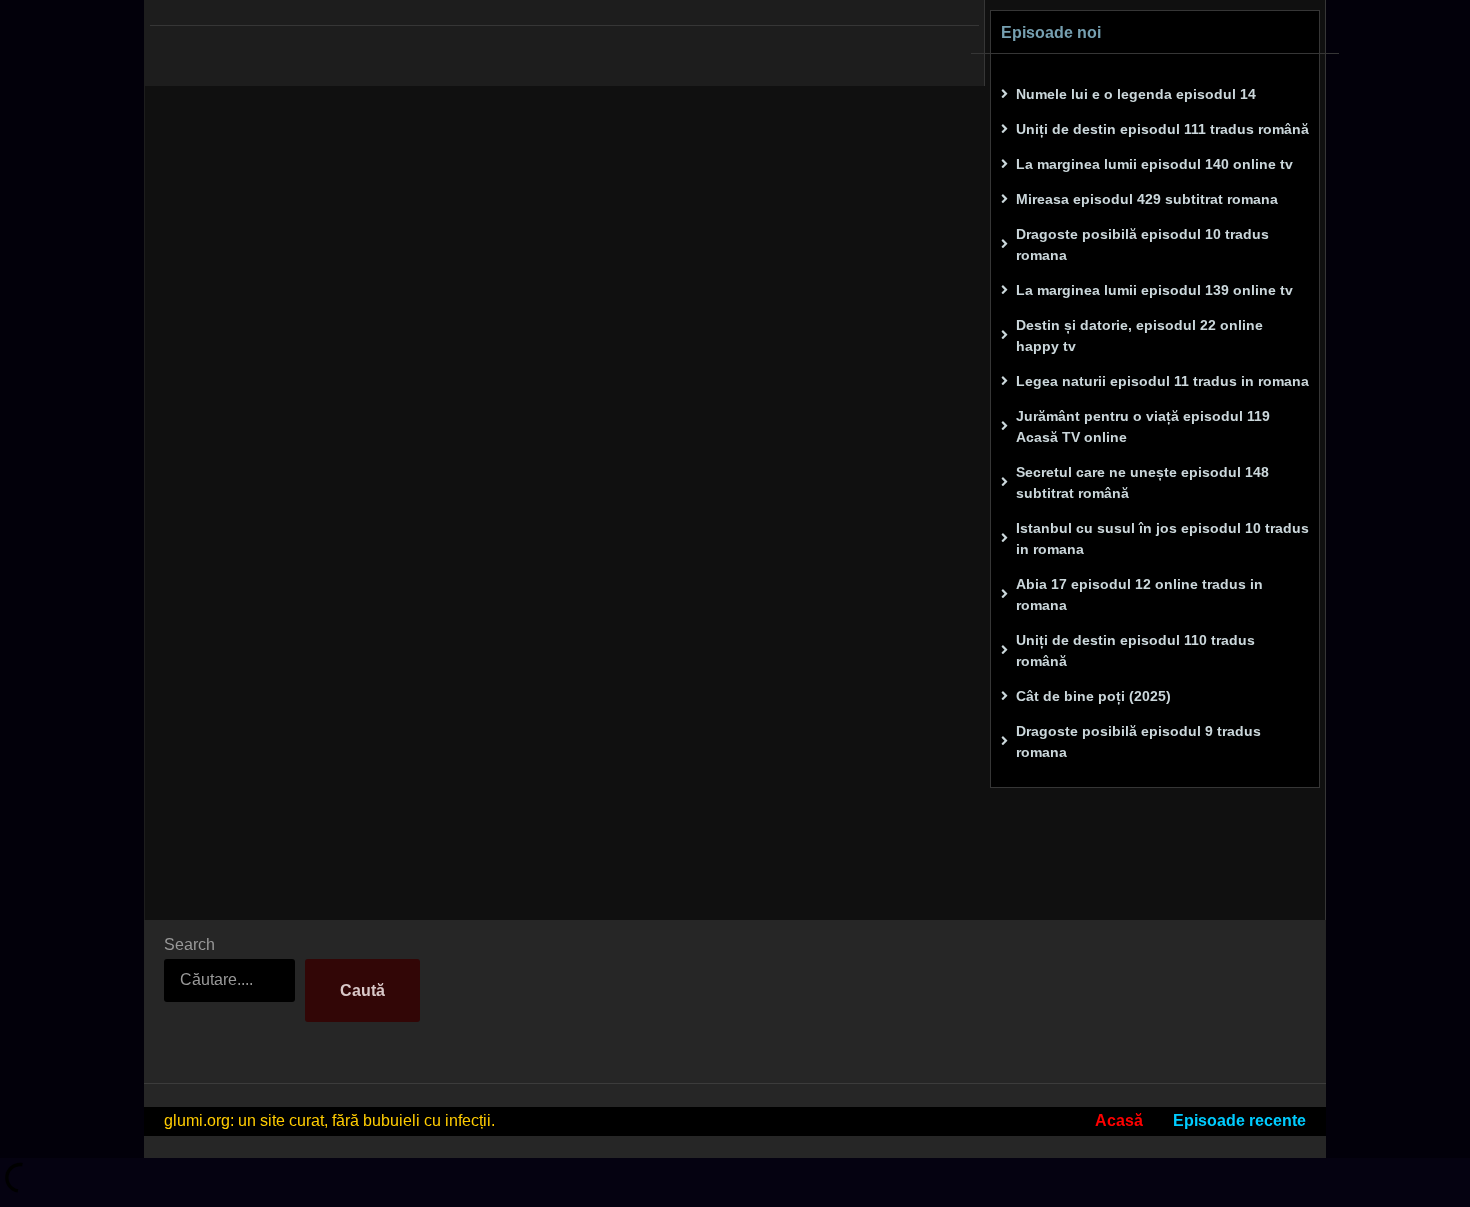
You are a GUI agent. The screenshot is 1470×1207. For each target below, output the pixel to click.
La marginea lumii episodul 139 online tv (1154, 290)
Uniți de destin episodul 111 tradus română (1162, 129)
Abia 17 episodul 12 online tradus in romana (1139, 594)
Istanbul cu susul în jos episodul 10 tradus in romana (1162, 538)
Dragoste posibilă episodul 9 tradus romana (1138, 741)
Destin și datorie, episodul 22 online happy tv (1139, 335)
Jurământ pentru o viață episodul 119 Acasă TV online (1143, 426)
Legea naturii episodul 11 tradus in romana (1162, 381)
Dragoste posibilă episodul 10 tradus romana (1142, 244)
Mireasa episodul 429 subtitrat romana (1147, 199)
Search (189, 944)
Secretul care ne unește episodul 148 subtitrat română (1142, 482)
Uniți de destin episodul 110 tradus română (1135, 650)
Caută (362, 990)
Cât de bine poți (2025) (1093, 696)
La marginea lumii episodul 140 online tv (1154, 164)
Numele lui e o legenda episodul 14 (1136, 94)
